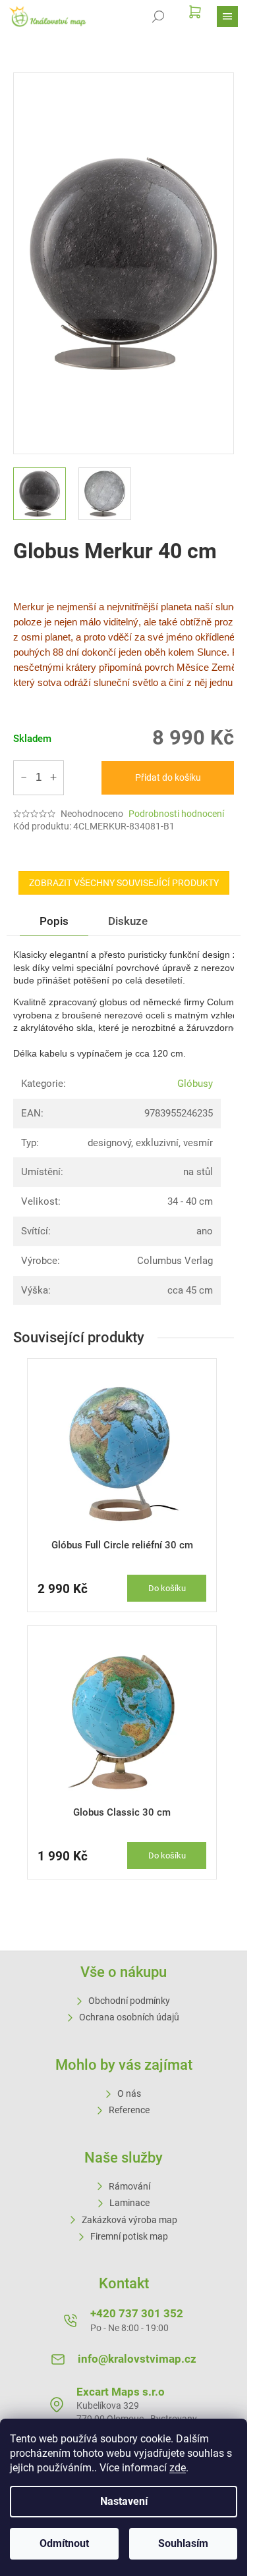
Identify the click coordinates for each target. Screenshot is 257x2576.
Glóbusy (195, 1084)
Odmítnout (64, 2543)
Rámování (129, 2186)
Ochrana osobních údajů (129, 2017)
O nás (129, 2093)
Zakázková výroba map (129, 2220)
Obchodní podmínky (129, 2001)
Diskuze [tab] (128, 921)
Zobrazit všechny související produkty (124, 883)
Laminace (129, 2203)
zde (178, 2468)
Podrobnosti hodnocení (176, 814)
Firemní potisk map (129, 2236)
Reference (129, 2110)
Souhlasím (183, 2543)
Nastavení (124, 2501)
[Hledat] (158, 16)
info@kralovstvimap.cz (137, 2359)
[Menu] (227, 16)
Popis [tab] (54, 921)
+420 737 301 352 (137, 2313)
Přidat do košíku (168, 777)
